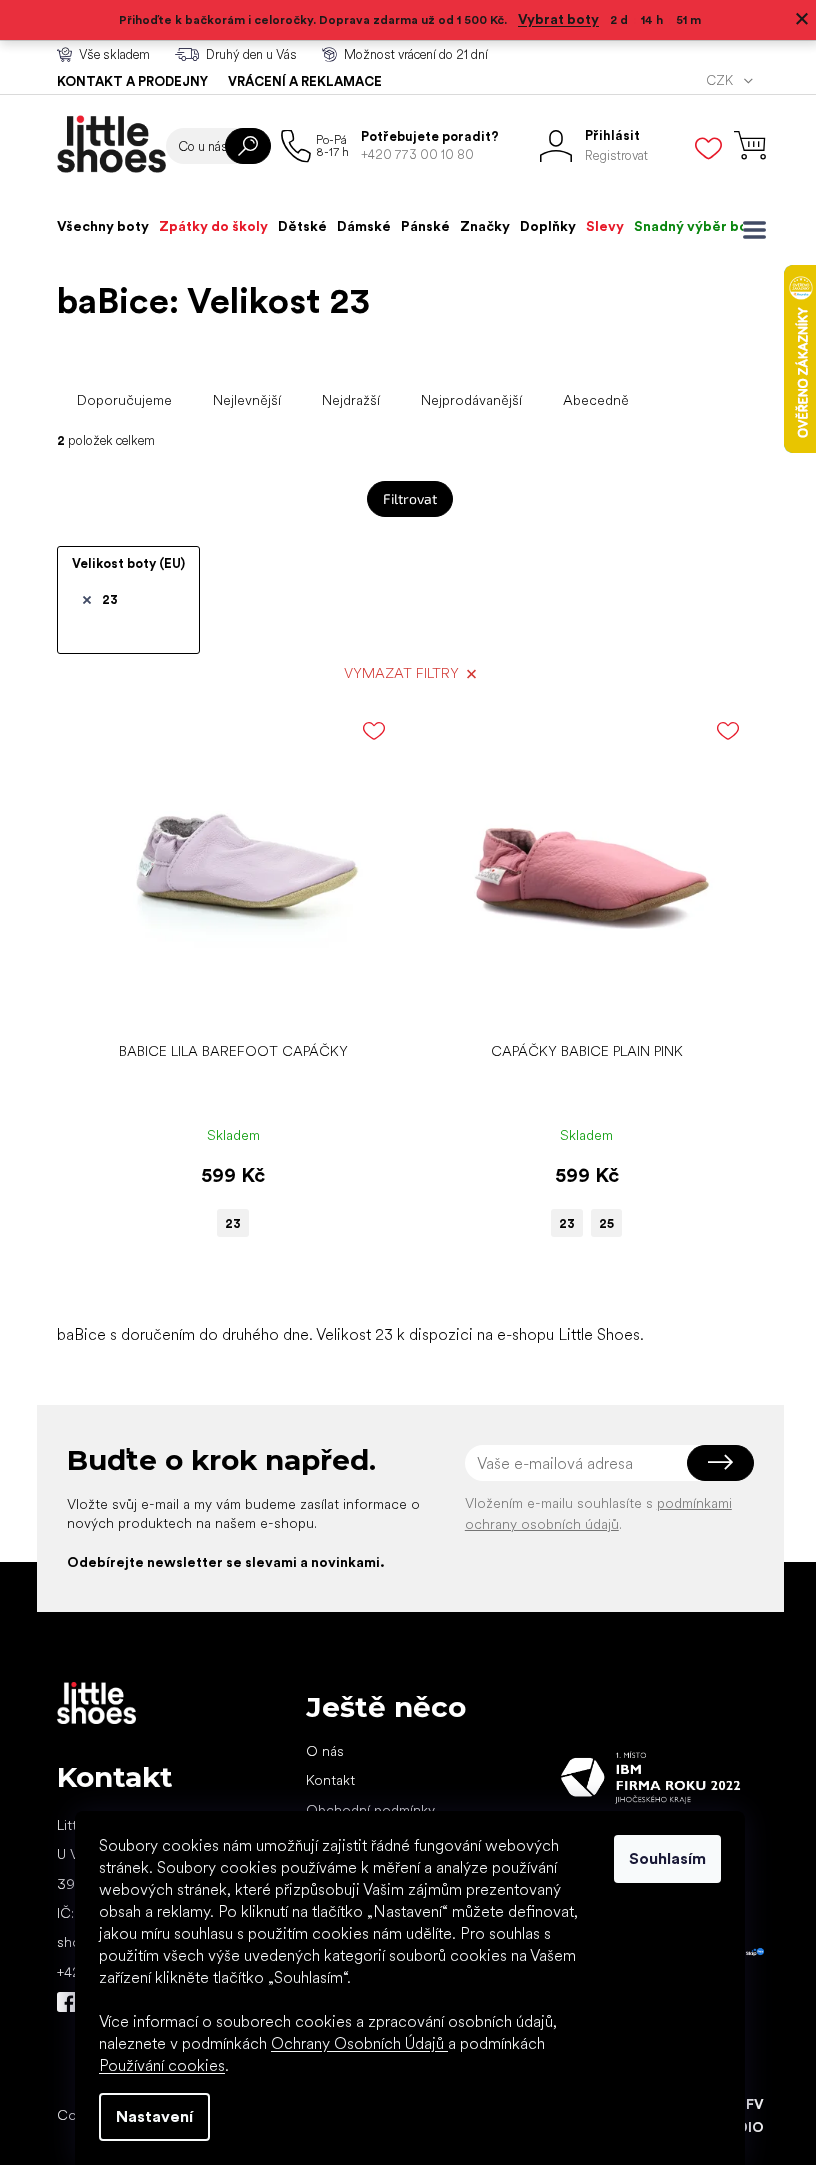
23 (110, 599)
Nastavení (154, 2116)
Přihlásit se (720, 1463)
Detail (223, 1001)
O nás (325, 1751)
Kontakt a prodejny (132, 81)
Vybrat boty (558, 19)
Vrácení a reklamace (305, 81)
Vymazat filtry (401, 673)
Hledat (248, 146)
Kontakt (330, 1780)
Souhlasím (667, 1858)
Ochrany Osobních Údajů (359, 2043)
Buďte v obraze (67, 2002)
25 (606, 1223)
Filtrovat (410, 498)
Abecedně (596, 400)
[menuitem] (103, 226)
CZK (721, 80)
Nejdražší (351, 400)
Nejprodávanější (471, 400)
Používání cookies (162, 2065)
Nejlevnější (247, 400)
